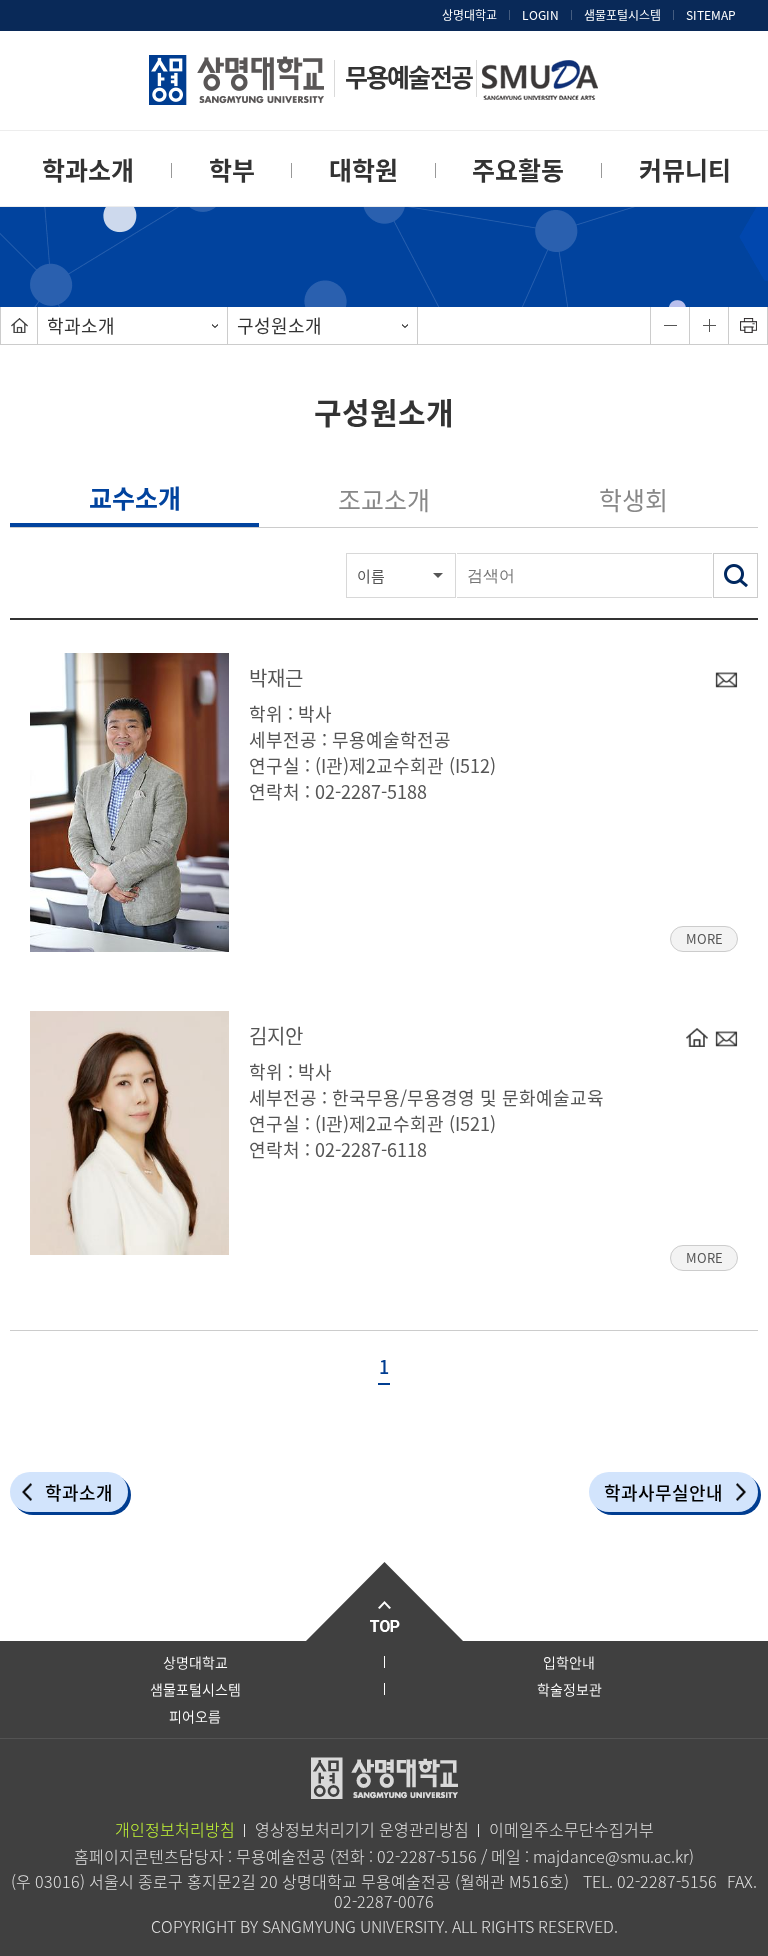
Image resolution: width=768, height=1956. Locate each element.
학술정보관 (569, 1689)
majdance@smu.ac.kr (611, 1856)
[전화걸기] (697, 1036)
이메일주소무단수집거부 (571, 1829)
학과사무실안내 (663, 1492)
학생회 (633, 499)
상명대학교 (469, 15)
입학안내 (569, 1662)
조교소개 (384, 499)
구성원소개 (279, 325)
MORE (696, 937)
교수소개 (135, 497)
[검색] (735, 575)
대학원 (363, 169)
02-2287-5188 (371, 791)
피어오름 (195, 1716)
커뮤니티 (685, 169)
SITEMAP (711, 15)
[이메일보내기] (726, 679)
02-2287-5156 (427, 1856)
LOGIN (540, 15)
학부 (232, 169)
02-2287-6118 (371, 1149)
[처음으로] (19, 325)
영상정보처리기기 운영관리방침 (362, 1829)
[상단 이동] (384, 1601)
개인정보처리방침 (175, 1829)
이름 (371, 576)
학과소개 (88, 169)
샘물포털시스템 (195, 1689)
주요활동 (518, 169)
